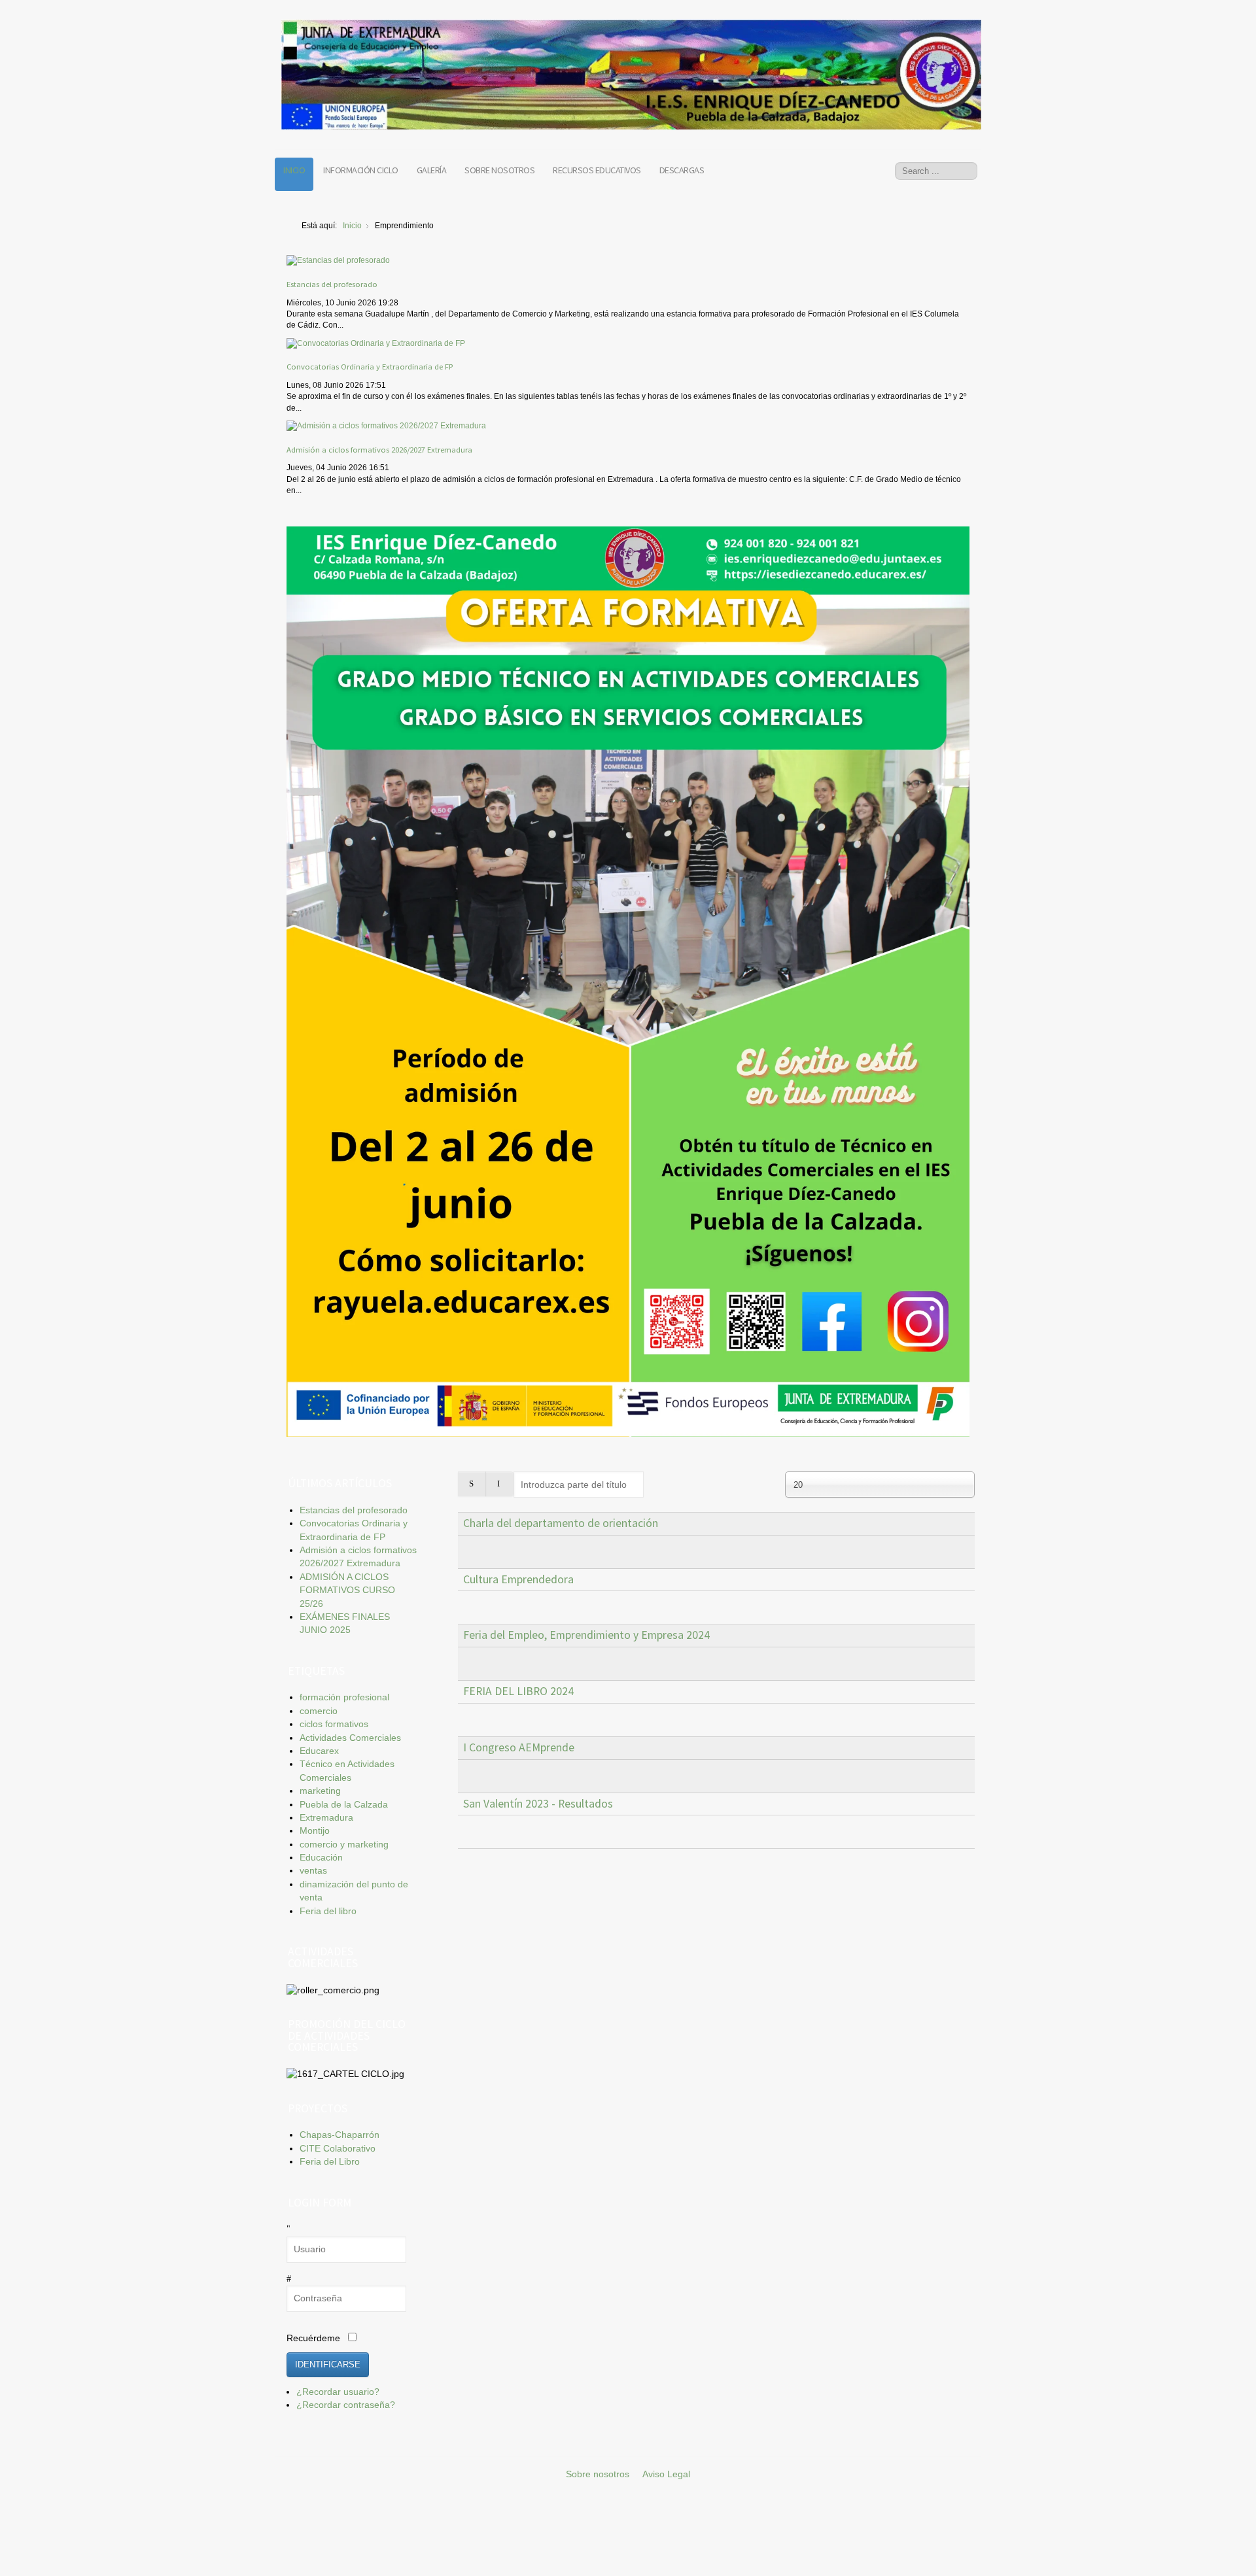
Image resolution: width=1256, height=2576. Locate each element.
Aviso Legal (666, 2474)
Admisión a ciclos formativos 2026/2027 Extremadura (379, 449)
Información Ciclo (361, 170)
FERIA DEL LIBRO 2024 (518, 1691)
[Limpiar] (499, 1484)
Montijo (315, 1831)
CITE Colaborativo (338, 2149)
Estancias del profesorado (332, 284)
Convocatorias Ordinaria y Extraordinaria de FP (370, 366)
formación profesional (344, 1697)
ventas (313, 1871)
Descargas (682, 170)
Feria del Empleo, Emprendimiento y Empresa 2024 (586, 1635)
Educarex (319, 1751)
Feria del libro (328, 1911)
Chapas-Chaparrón (340, 2135)
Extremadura (326, 1818)
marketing (320, 1791)
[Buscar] (472, 1484)
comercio (319, 1711)
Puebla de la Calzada (344, 1805)
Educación (321, 1858)
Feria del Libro (330, 2162)
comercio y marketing (344, 1845)
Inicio (294, 170)
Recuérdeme (313, 2338)
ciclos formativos (334, 1724)
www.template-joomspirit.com (1251, 2527)
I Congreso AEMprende (519, 1747)
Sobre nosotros (499, 170)
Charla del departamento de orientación (561, 1523)
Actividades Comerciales (350, 1738)
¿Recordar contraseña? (346, 2405)
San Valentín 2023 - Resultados (538, 1804)
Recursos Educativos (597, 170)
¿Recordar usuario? (338, 2392)
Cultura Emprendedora (518, 1579)
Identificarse (328, 2364)
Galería (432, 170)
